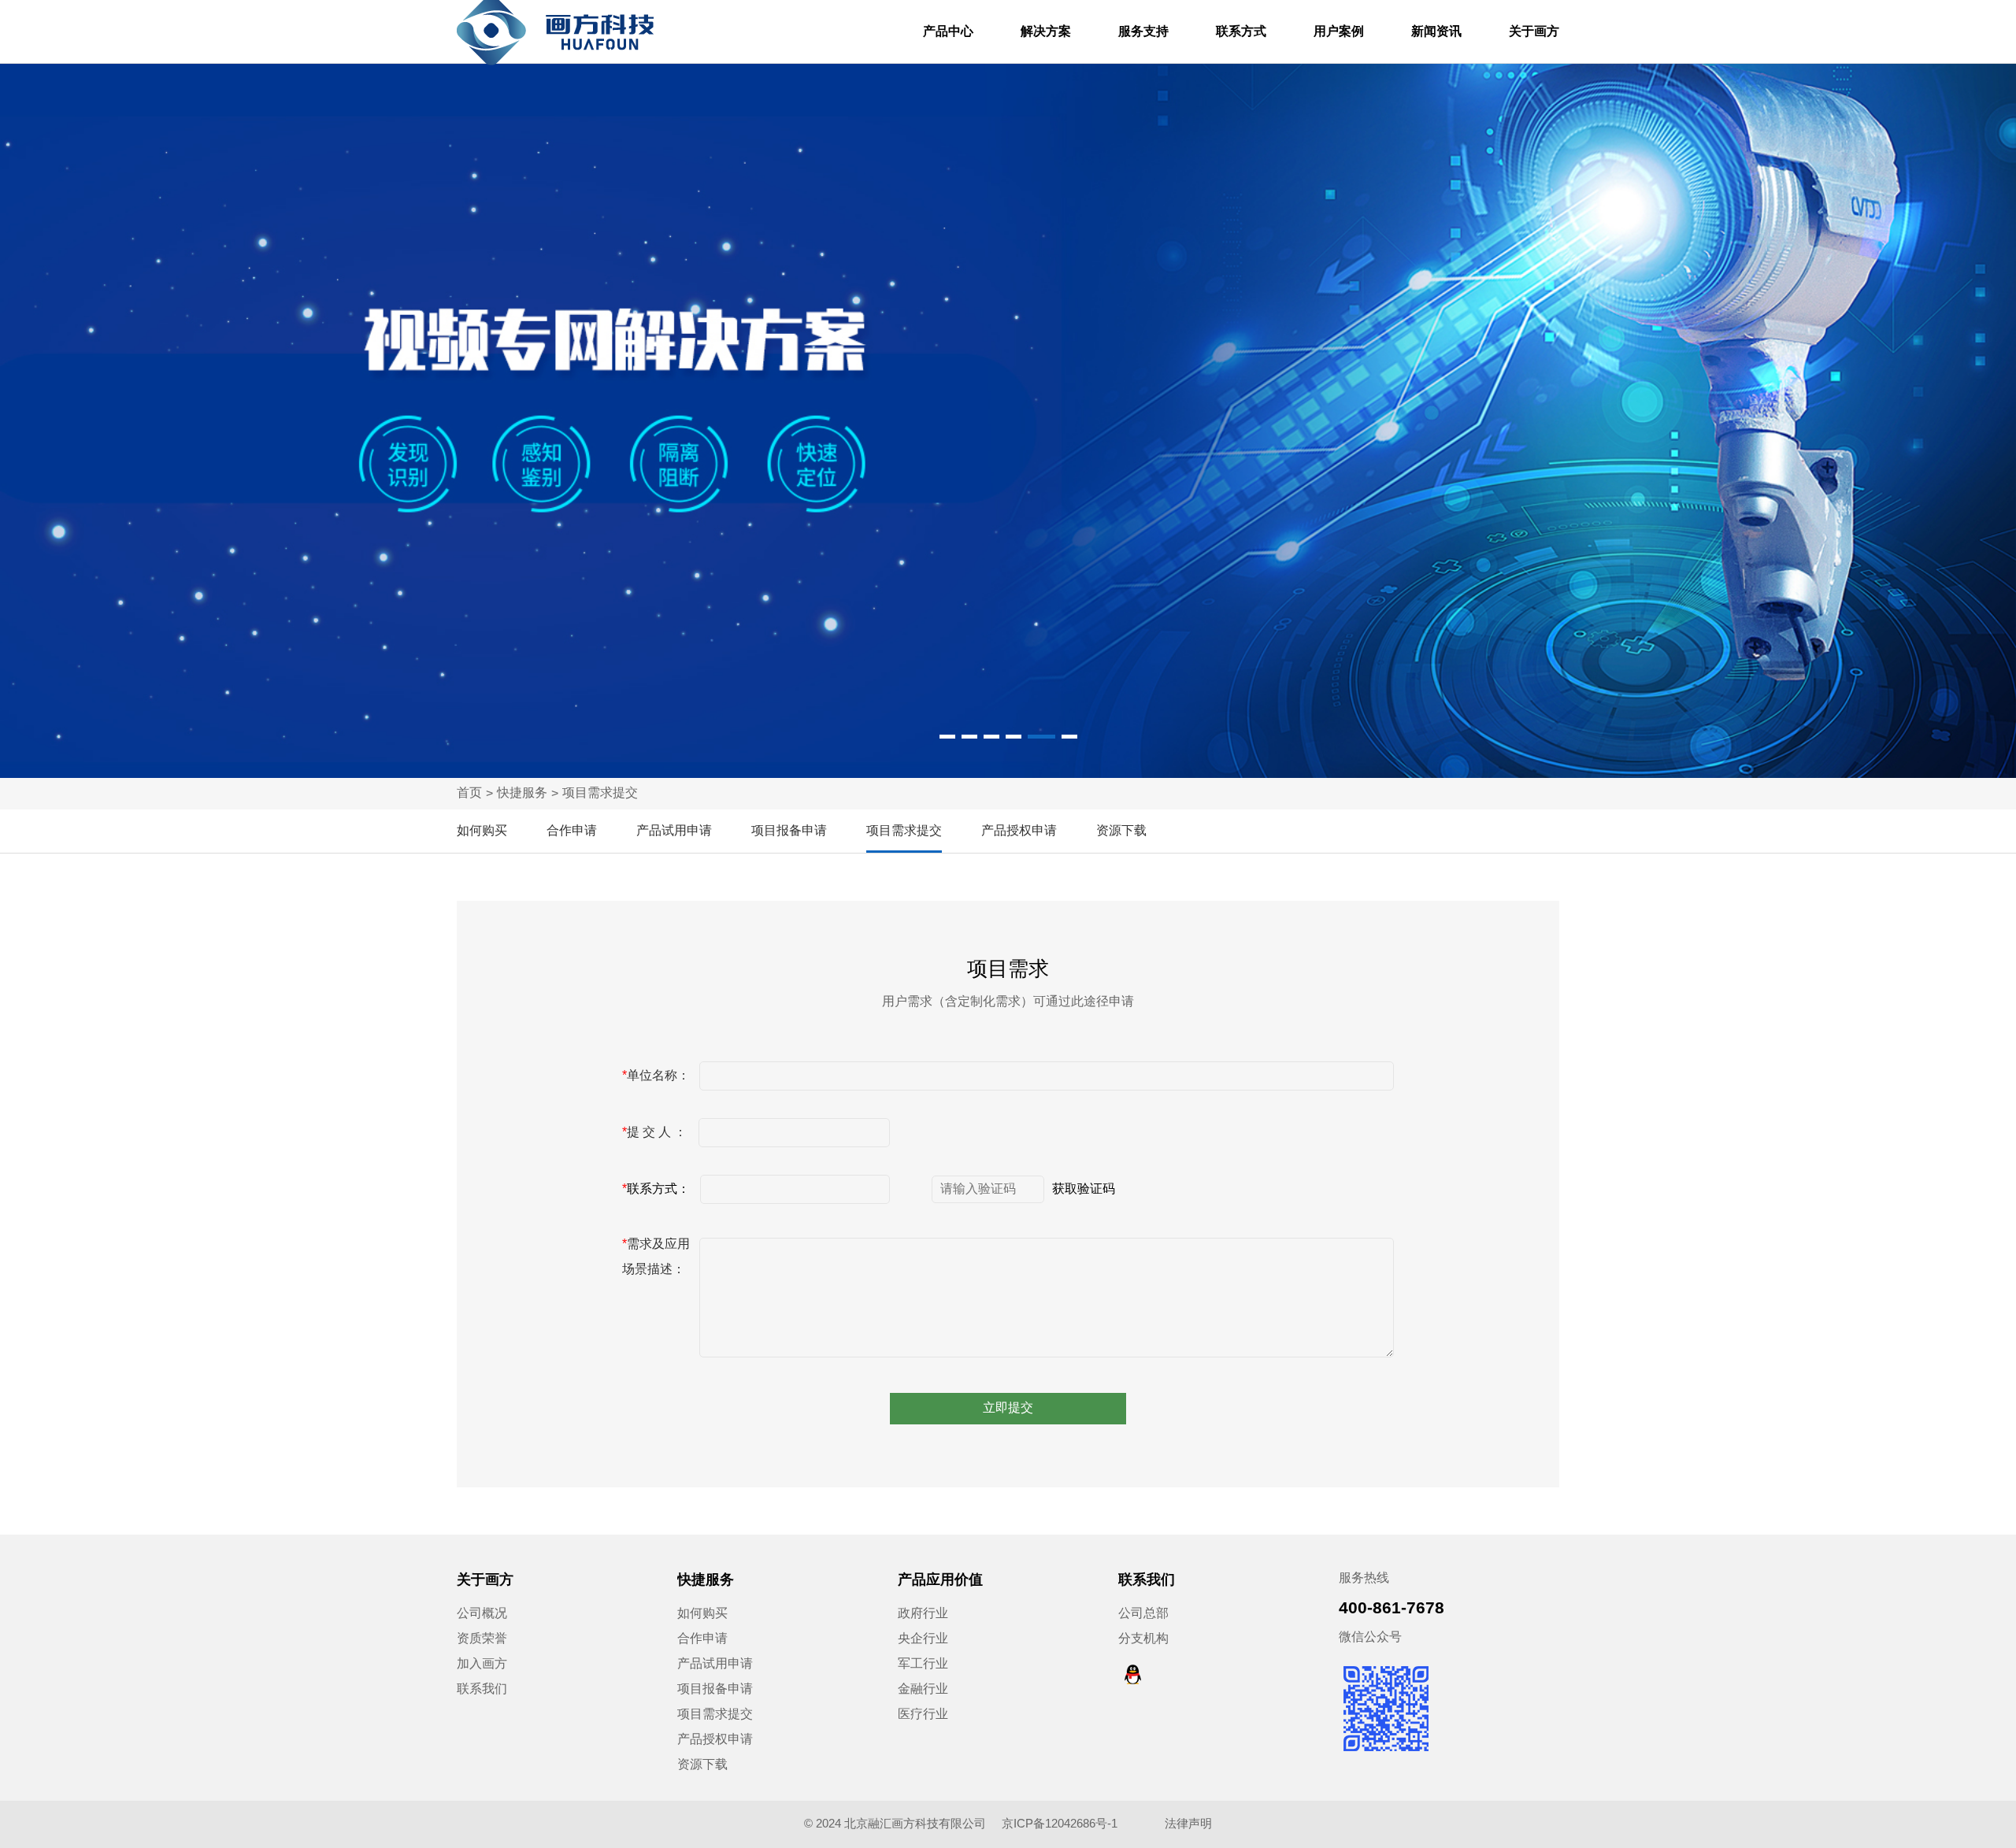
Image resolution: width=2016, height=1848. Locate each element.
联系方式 (1241, 31)
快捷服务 (522, 793)
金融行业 (923, 1689)
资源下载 (1121, 830)
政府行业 (923, 1613)
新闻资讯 (1436, 31)
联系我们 (482, 1689)
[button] (947, 737)
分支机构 (1143, 1638)
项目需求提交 (600, 793)
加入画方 (482, 1663)
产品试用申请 (674, 830)
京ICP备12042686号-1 (1061, 1823)
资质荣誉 (482, 1638)
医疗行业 (923, 1714)
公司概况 (482, 1613)
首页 (469, 793)
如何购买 (482, 830)
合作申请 (572, 830)
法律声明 (1188, 1823)
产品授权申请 (1019, 830)
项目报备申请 (789, 830)
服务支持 (1143, 31)
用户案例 (1339, 31)
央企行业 (923, 1638)
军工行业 (923, 1663)
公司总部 (1143, 1613)
